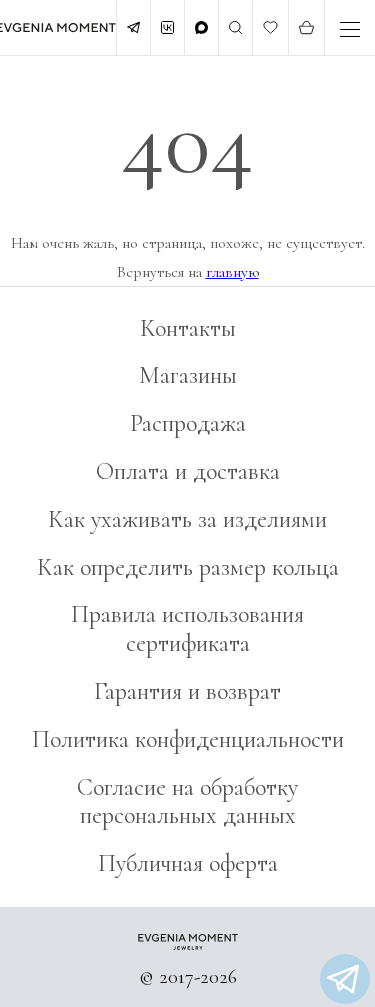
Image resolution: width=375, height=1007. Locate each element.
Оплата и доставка (188, 471)
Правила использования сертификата (187, 629)
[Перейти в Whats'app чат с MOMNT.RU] (345, 979)
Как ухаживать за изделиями (187, 519)
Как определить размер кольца (188, 567)
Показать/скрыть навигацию (350, 29)
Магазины (188, 375)
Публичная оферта (188, 863)
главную (232, 272)
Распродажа (188, 423)
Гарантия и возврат (187, 691)
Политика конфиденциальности (188, 739)
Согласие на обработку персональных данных (187, 802)
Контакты (188, 328)
